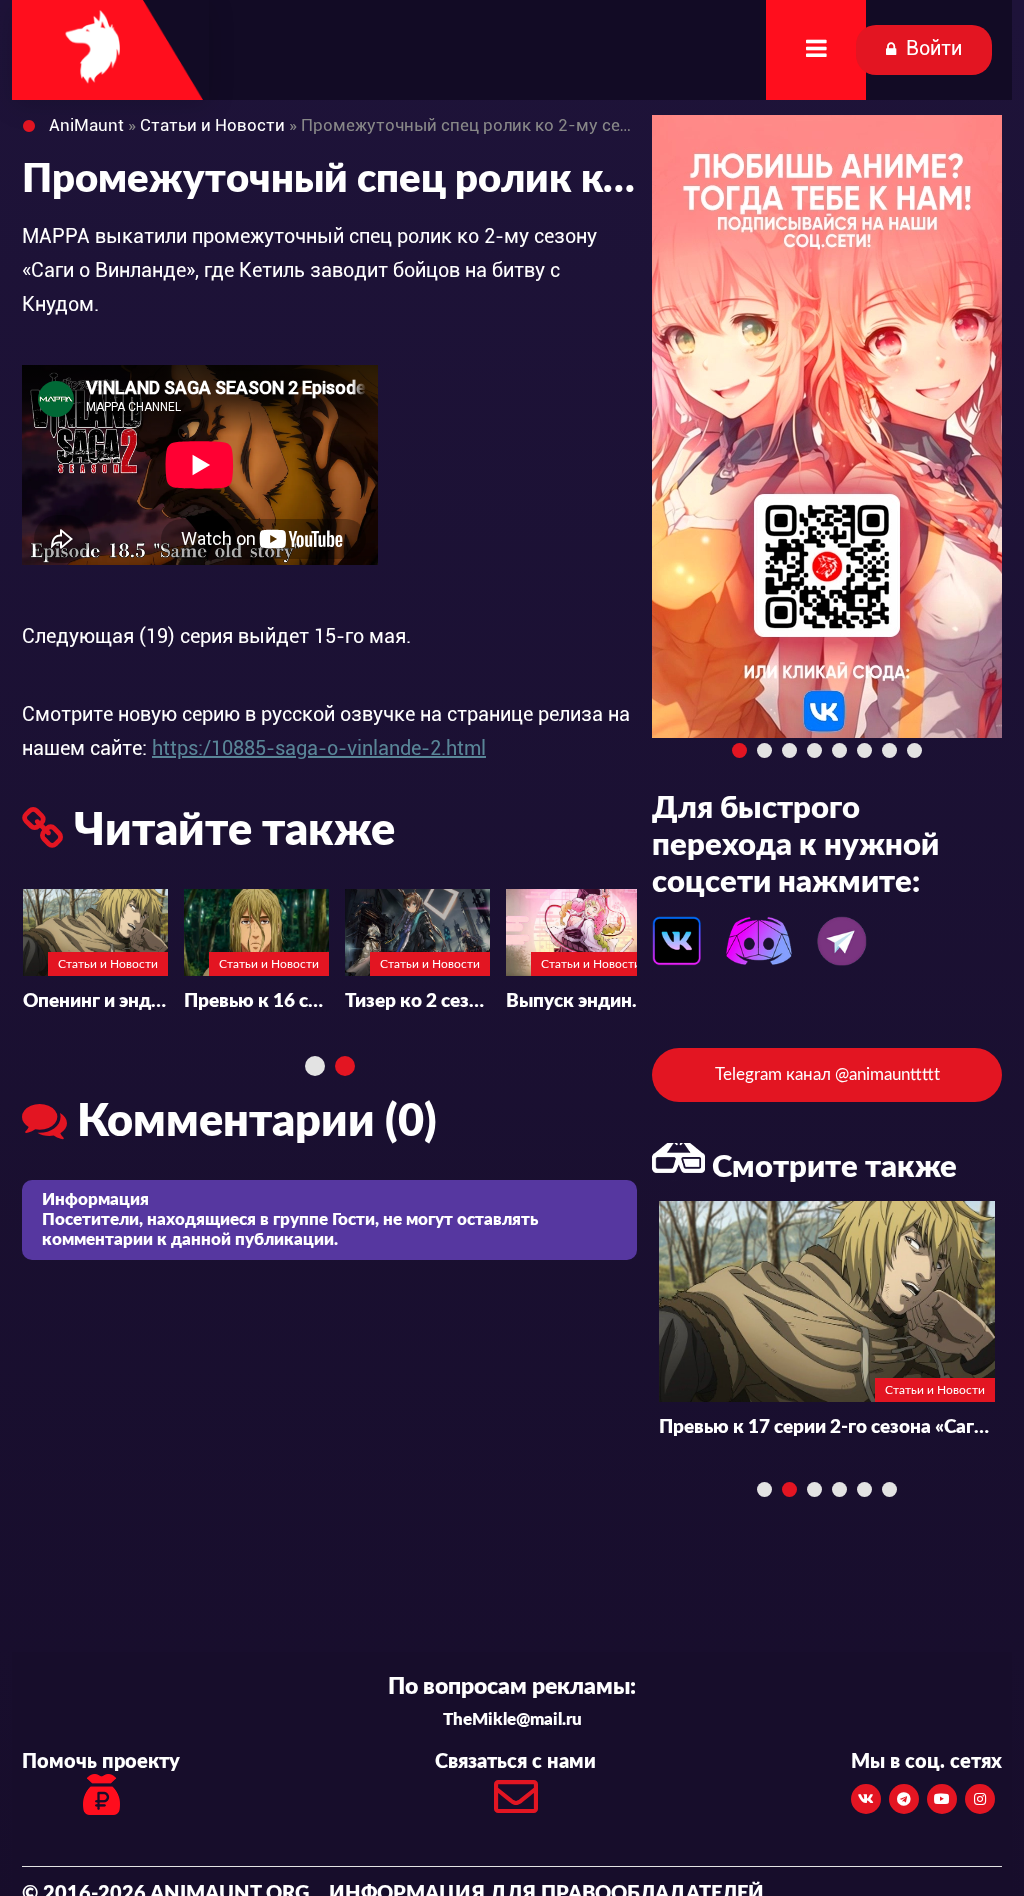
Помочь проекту (101, 1762)
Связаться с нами (515, 1762)
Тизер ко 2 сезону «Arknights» (578, 1001)
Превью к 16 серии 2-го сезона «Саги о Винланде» (417, 1001)
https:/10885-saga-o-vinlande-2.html (319, 748)
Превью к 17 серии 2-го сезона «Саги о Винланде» (94, 1001)
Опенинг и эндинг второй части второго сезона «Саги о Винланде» (256, 1001)
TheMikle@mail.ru (512, 1719)
